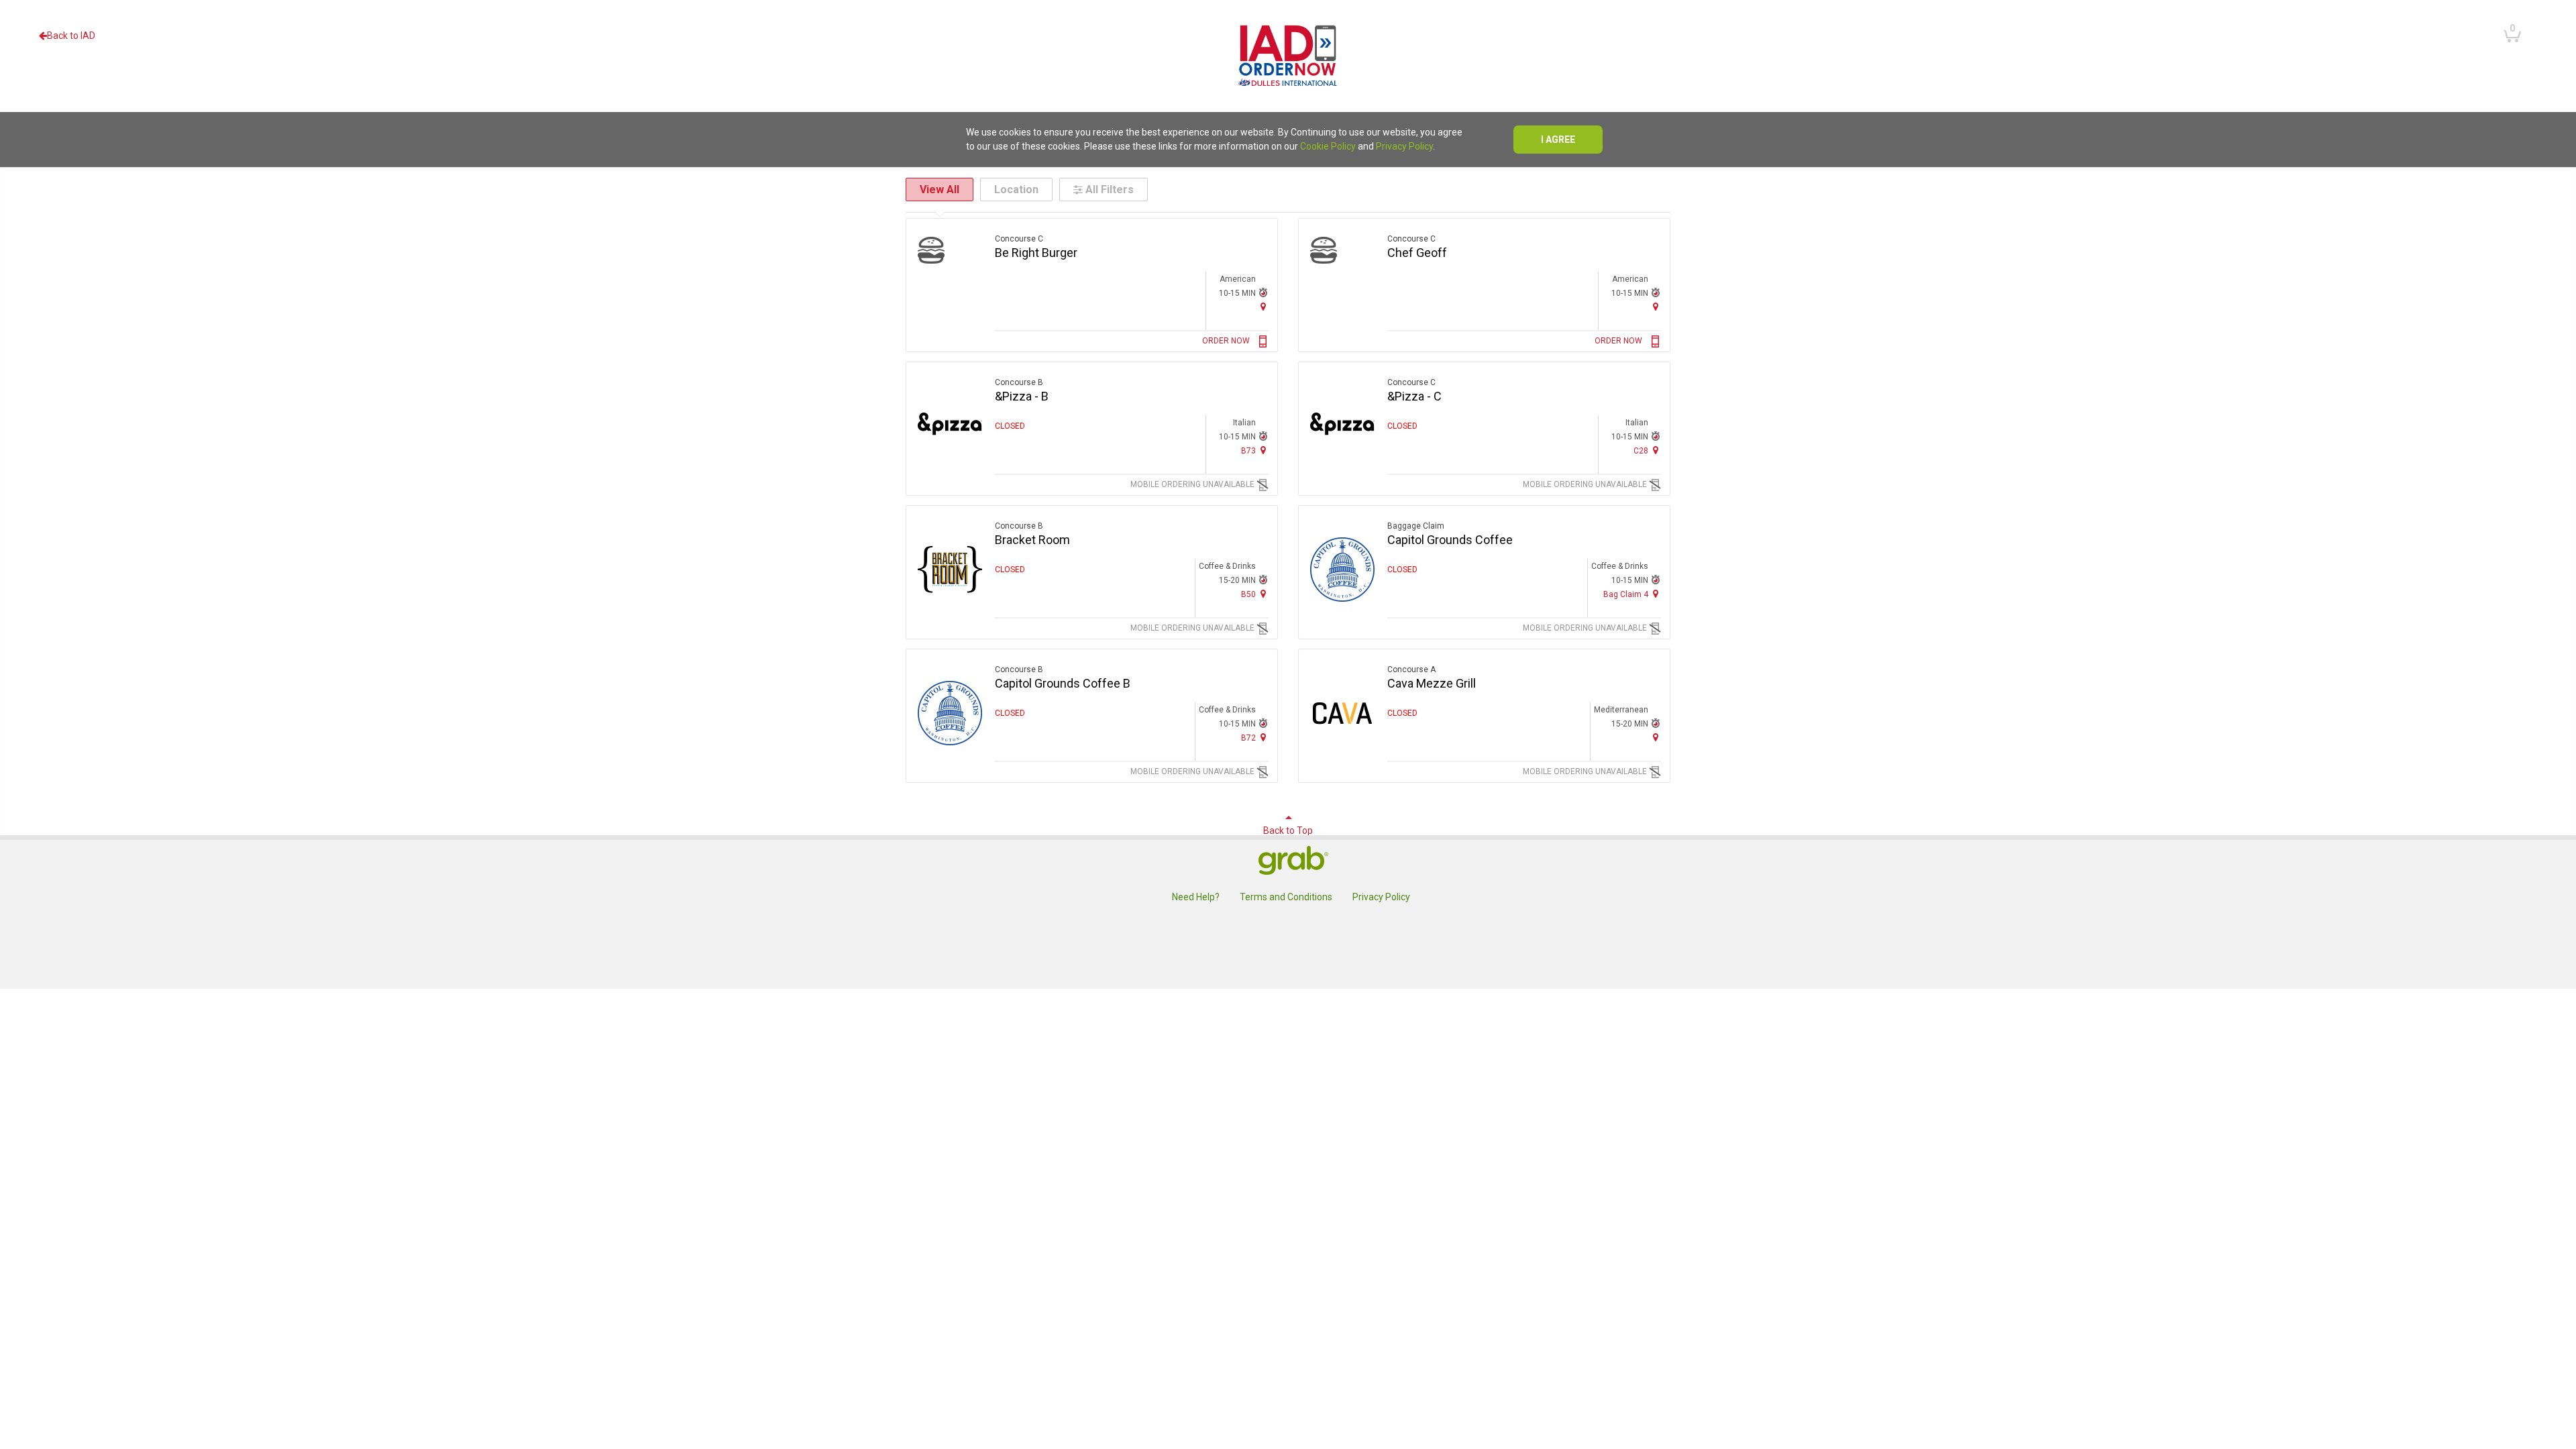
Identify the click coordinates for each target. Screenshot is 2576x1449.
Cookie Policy (1328, 146)
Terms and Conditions (1286, 897)
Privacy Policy (1404, 146)
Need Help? (1196, 897)
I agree (1558, 140)
